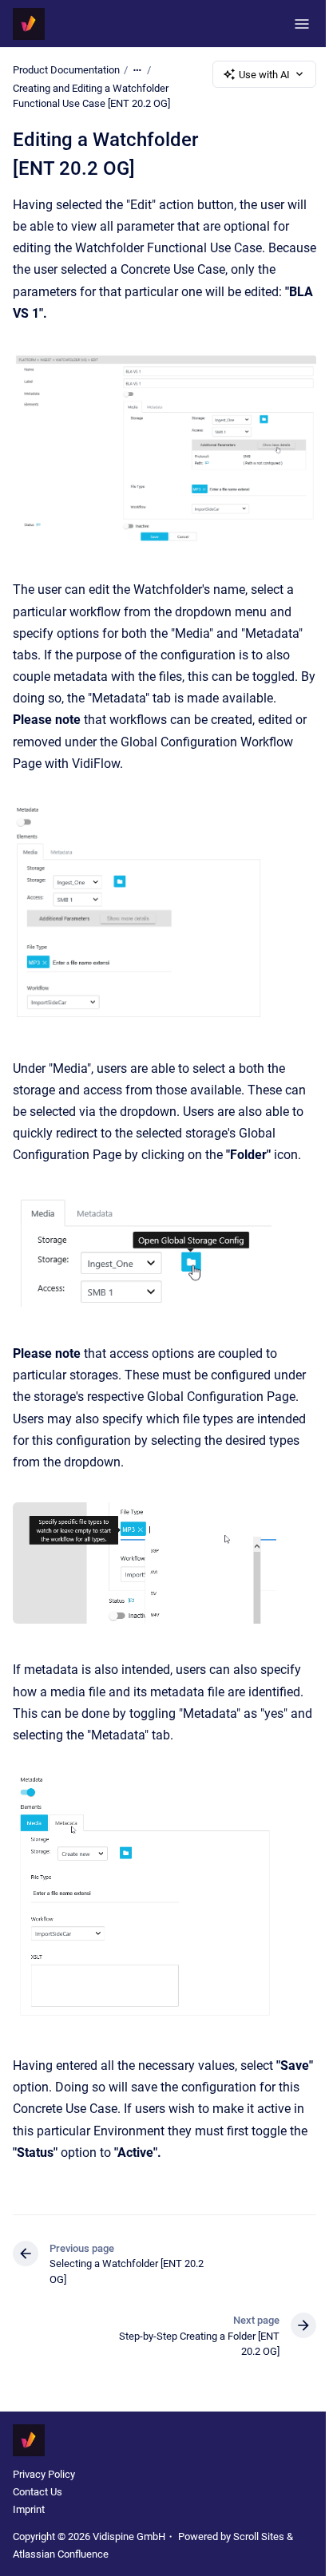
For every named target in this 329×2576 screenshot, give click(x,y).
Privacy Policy (44, 2474)
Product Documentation (66, 70)
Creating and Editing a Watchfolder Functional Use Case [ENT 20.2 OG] (91, 96)
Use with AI (264, 75)
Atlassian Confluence (61, 2554)
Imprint (29, 2509)
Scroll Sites (259, 2536)
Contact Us (38, 2492)
